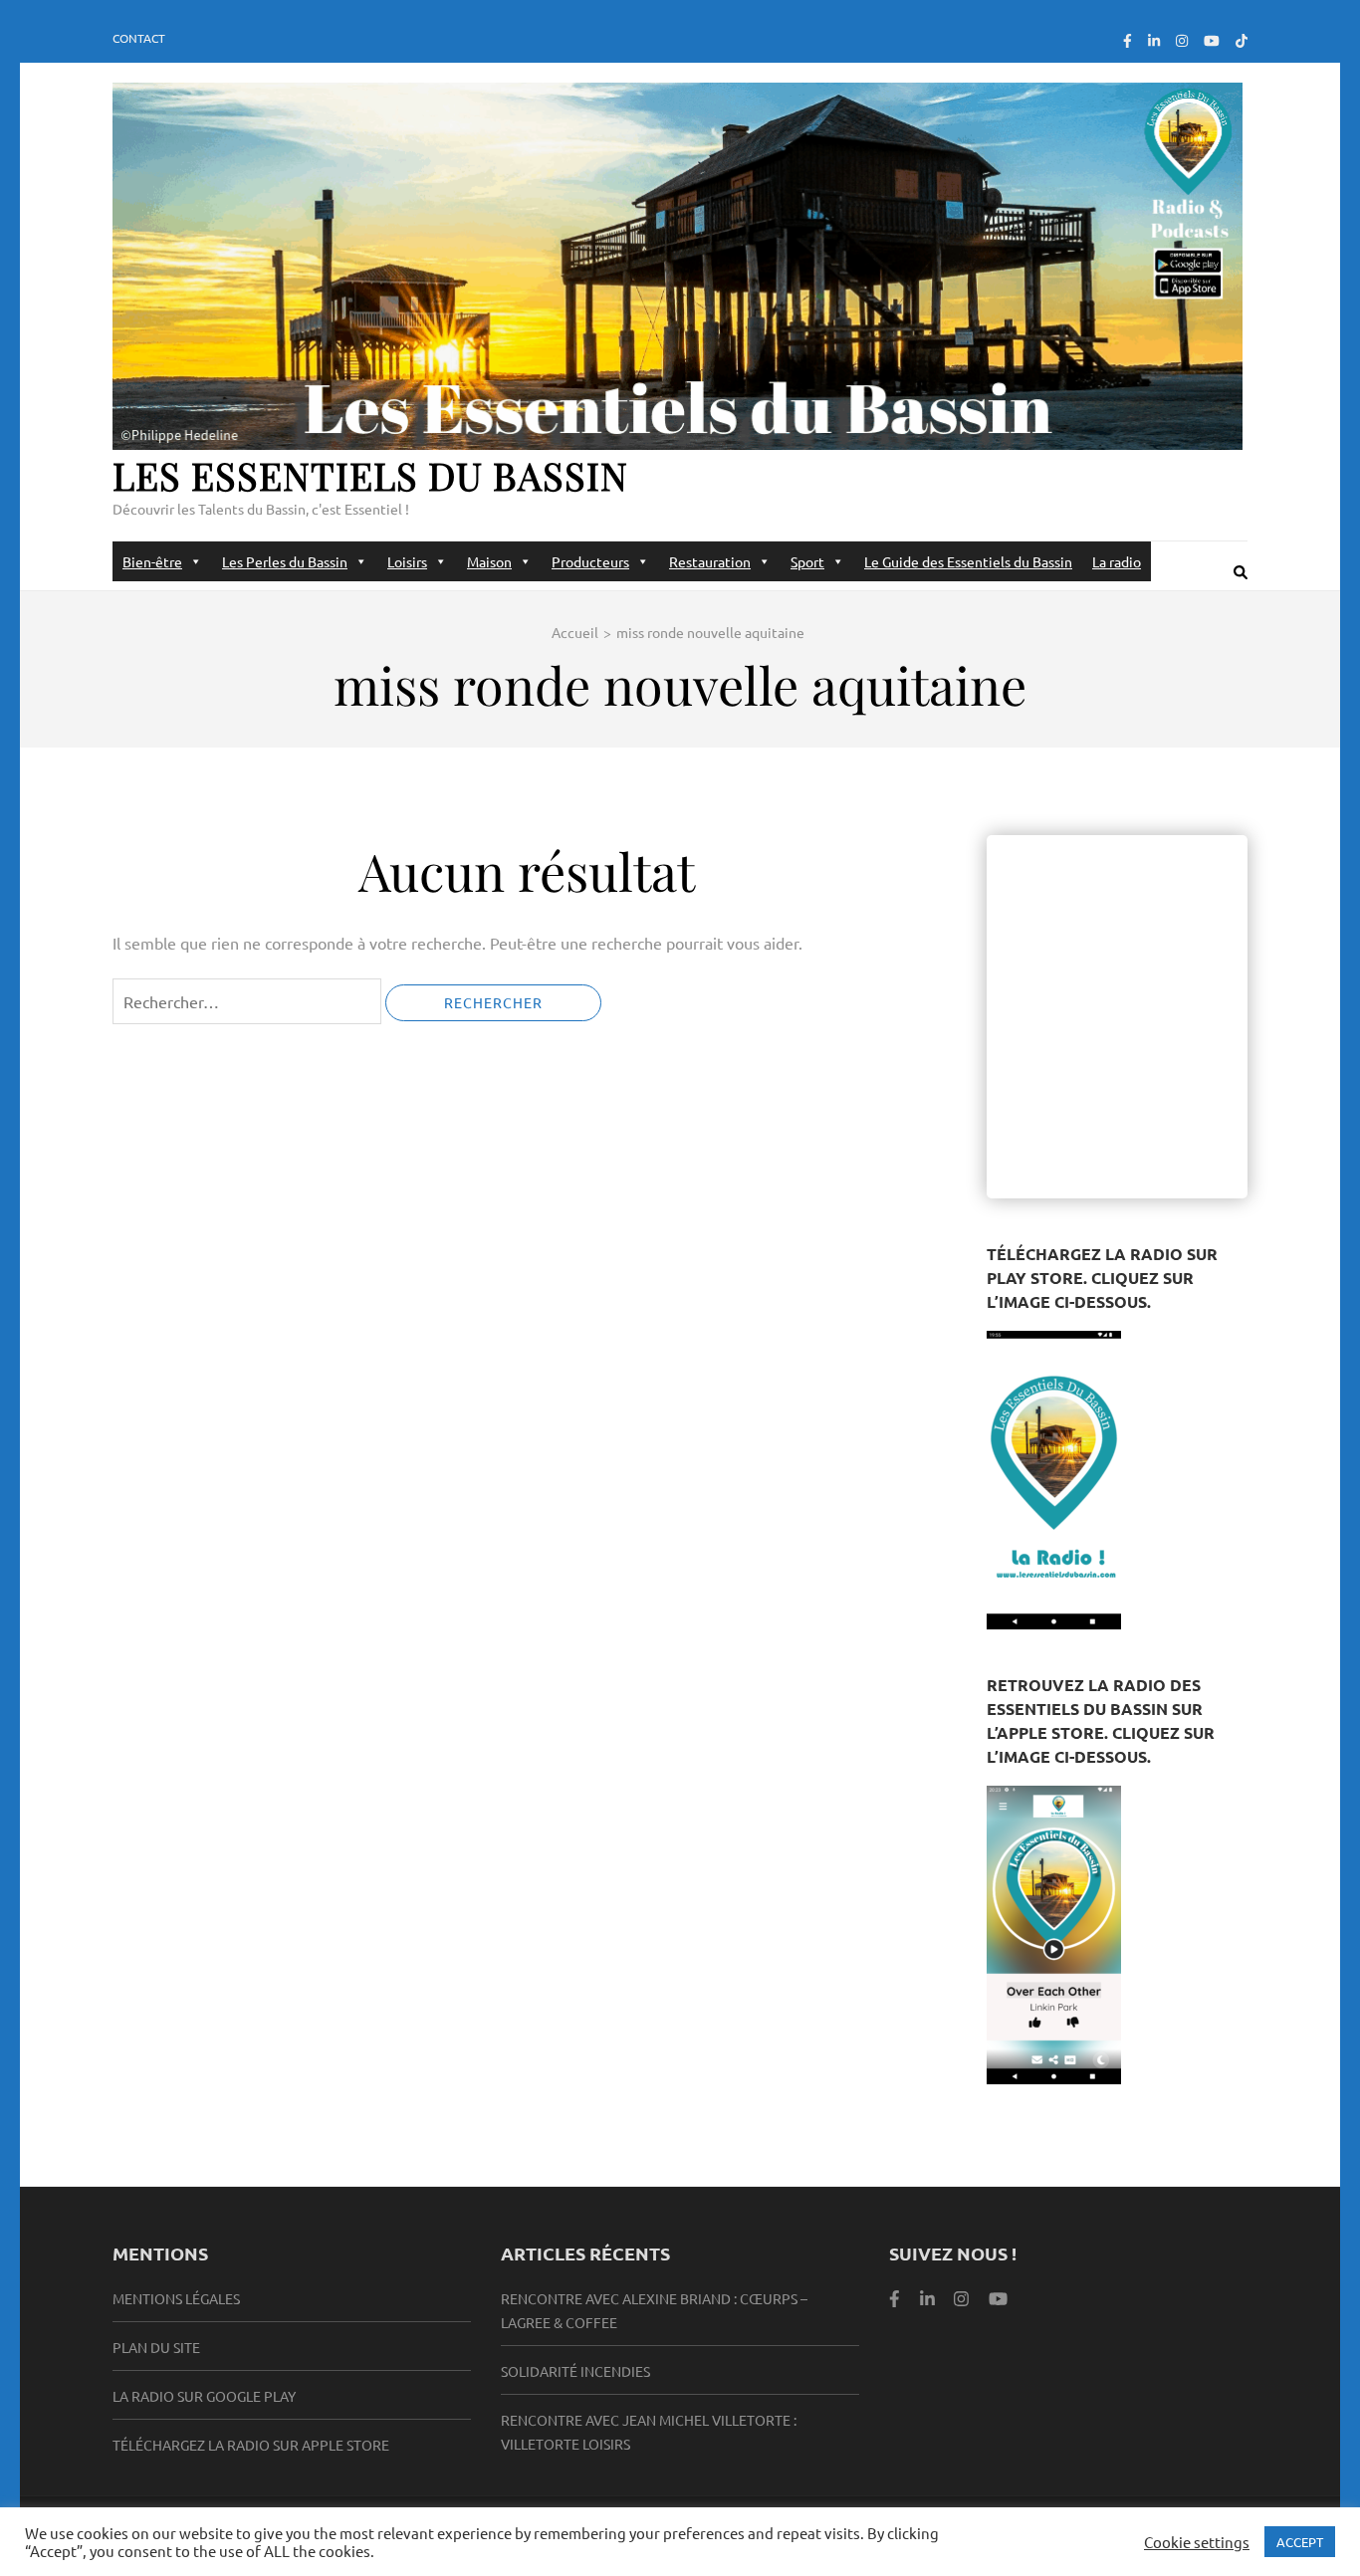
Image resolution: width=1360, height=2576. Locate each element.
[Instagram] (1182, 40)
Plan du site (156, 2347)
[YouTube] (1212, 40)
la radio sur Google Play (204, 2396)
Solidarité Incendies (575, 2371)
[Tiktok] (1242, 40)
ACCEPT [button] (1300, 2542)
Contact (139, 38)
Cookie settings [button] (1197, 2542)
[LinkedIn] (1154, 40)
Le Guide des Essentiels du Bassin (968, 561)
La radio (1117, 561)
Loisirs (407, 561)
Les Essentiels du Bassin (370, 475)
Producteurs (590, 561)
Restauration (710, 561)
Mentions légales (176, 2298)
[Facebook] (1128, 40)
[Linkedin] (927, 2298)
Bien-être (152, 561)
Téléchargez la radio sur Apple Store (251, 2445)
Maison (489, 561)
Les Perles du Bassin (285, 561)
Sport (807, 561)
